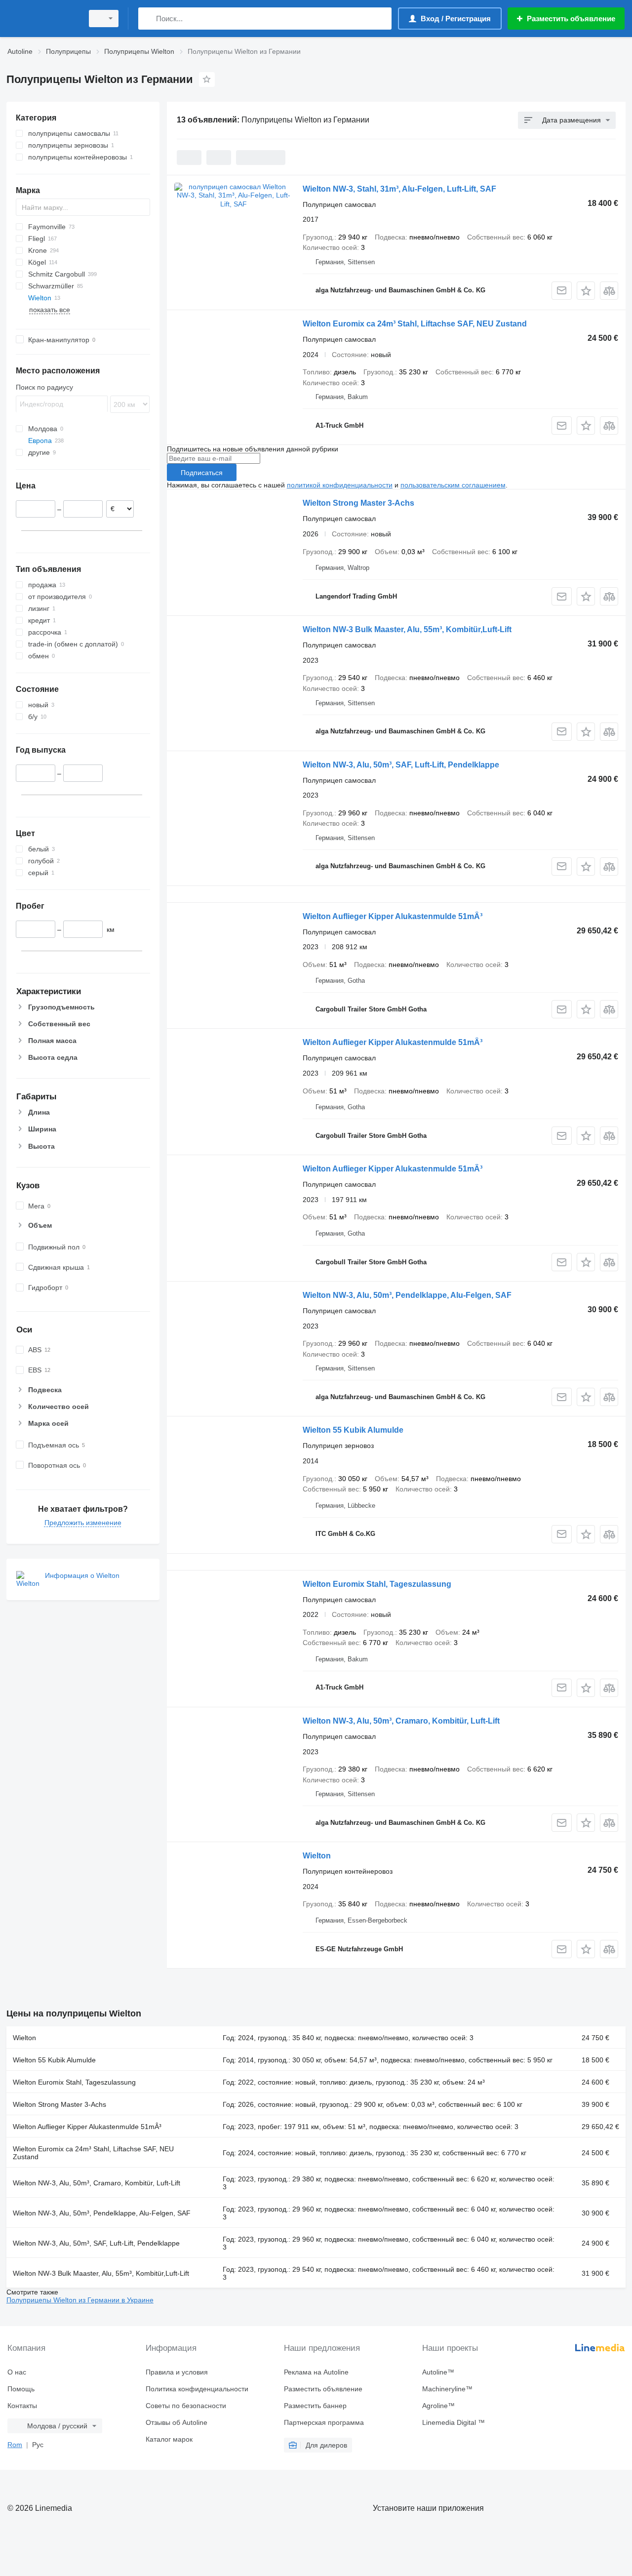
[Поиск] (148, 19)
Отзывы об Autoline (177, 2422)
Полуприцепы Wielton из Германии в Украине (80, 2300)
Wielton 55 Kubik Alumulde (353, 1430)
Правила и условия (177, 2372)
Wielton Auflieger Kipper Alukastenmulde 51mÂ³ (393, 916)
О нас (17, 2372)
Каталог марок (169, 2439)
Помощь (21, 2389)
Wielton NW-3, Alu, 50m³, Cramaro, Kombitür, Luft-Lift (401, 1721)
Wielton (317, 1856)
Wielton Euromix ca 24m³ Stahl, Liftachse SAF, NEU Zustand (415, 324)
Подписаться (202, 473)
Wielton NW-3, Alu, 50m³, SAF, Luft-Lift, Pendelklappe (401, 765)
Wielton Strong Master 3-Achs (358, 503)
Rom (15, 2445)
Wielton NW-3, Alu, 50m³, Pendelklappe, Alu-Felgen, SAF (407, 1295)
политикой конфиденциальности (340, 485)
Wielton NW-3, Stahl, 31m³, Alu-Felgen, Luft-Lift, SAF (399, 189)
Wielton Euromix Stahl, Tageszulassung (377, 1584)
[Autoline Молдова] (42, 19)
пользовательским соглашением (453, 485)
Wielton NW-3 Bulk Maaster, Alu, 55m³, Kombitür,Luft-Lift (407, 629)
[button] (586, 291)
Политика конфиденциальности (197, 2389)
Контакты (22, 2406)
